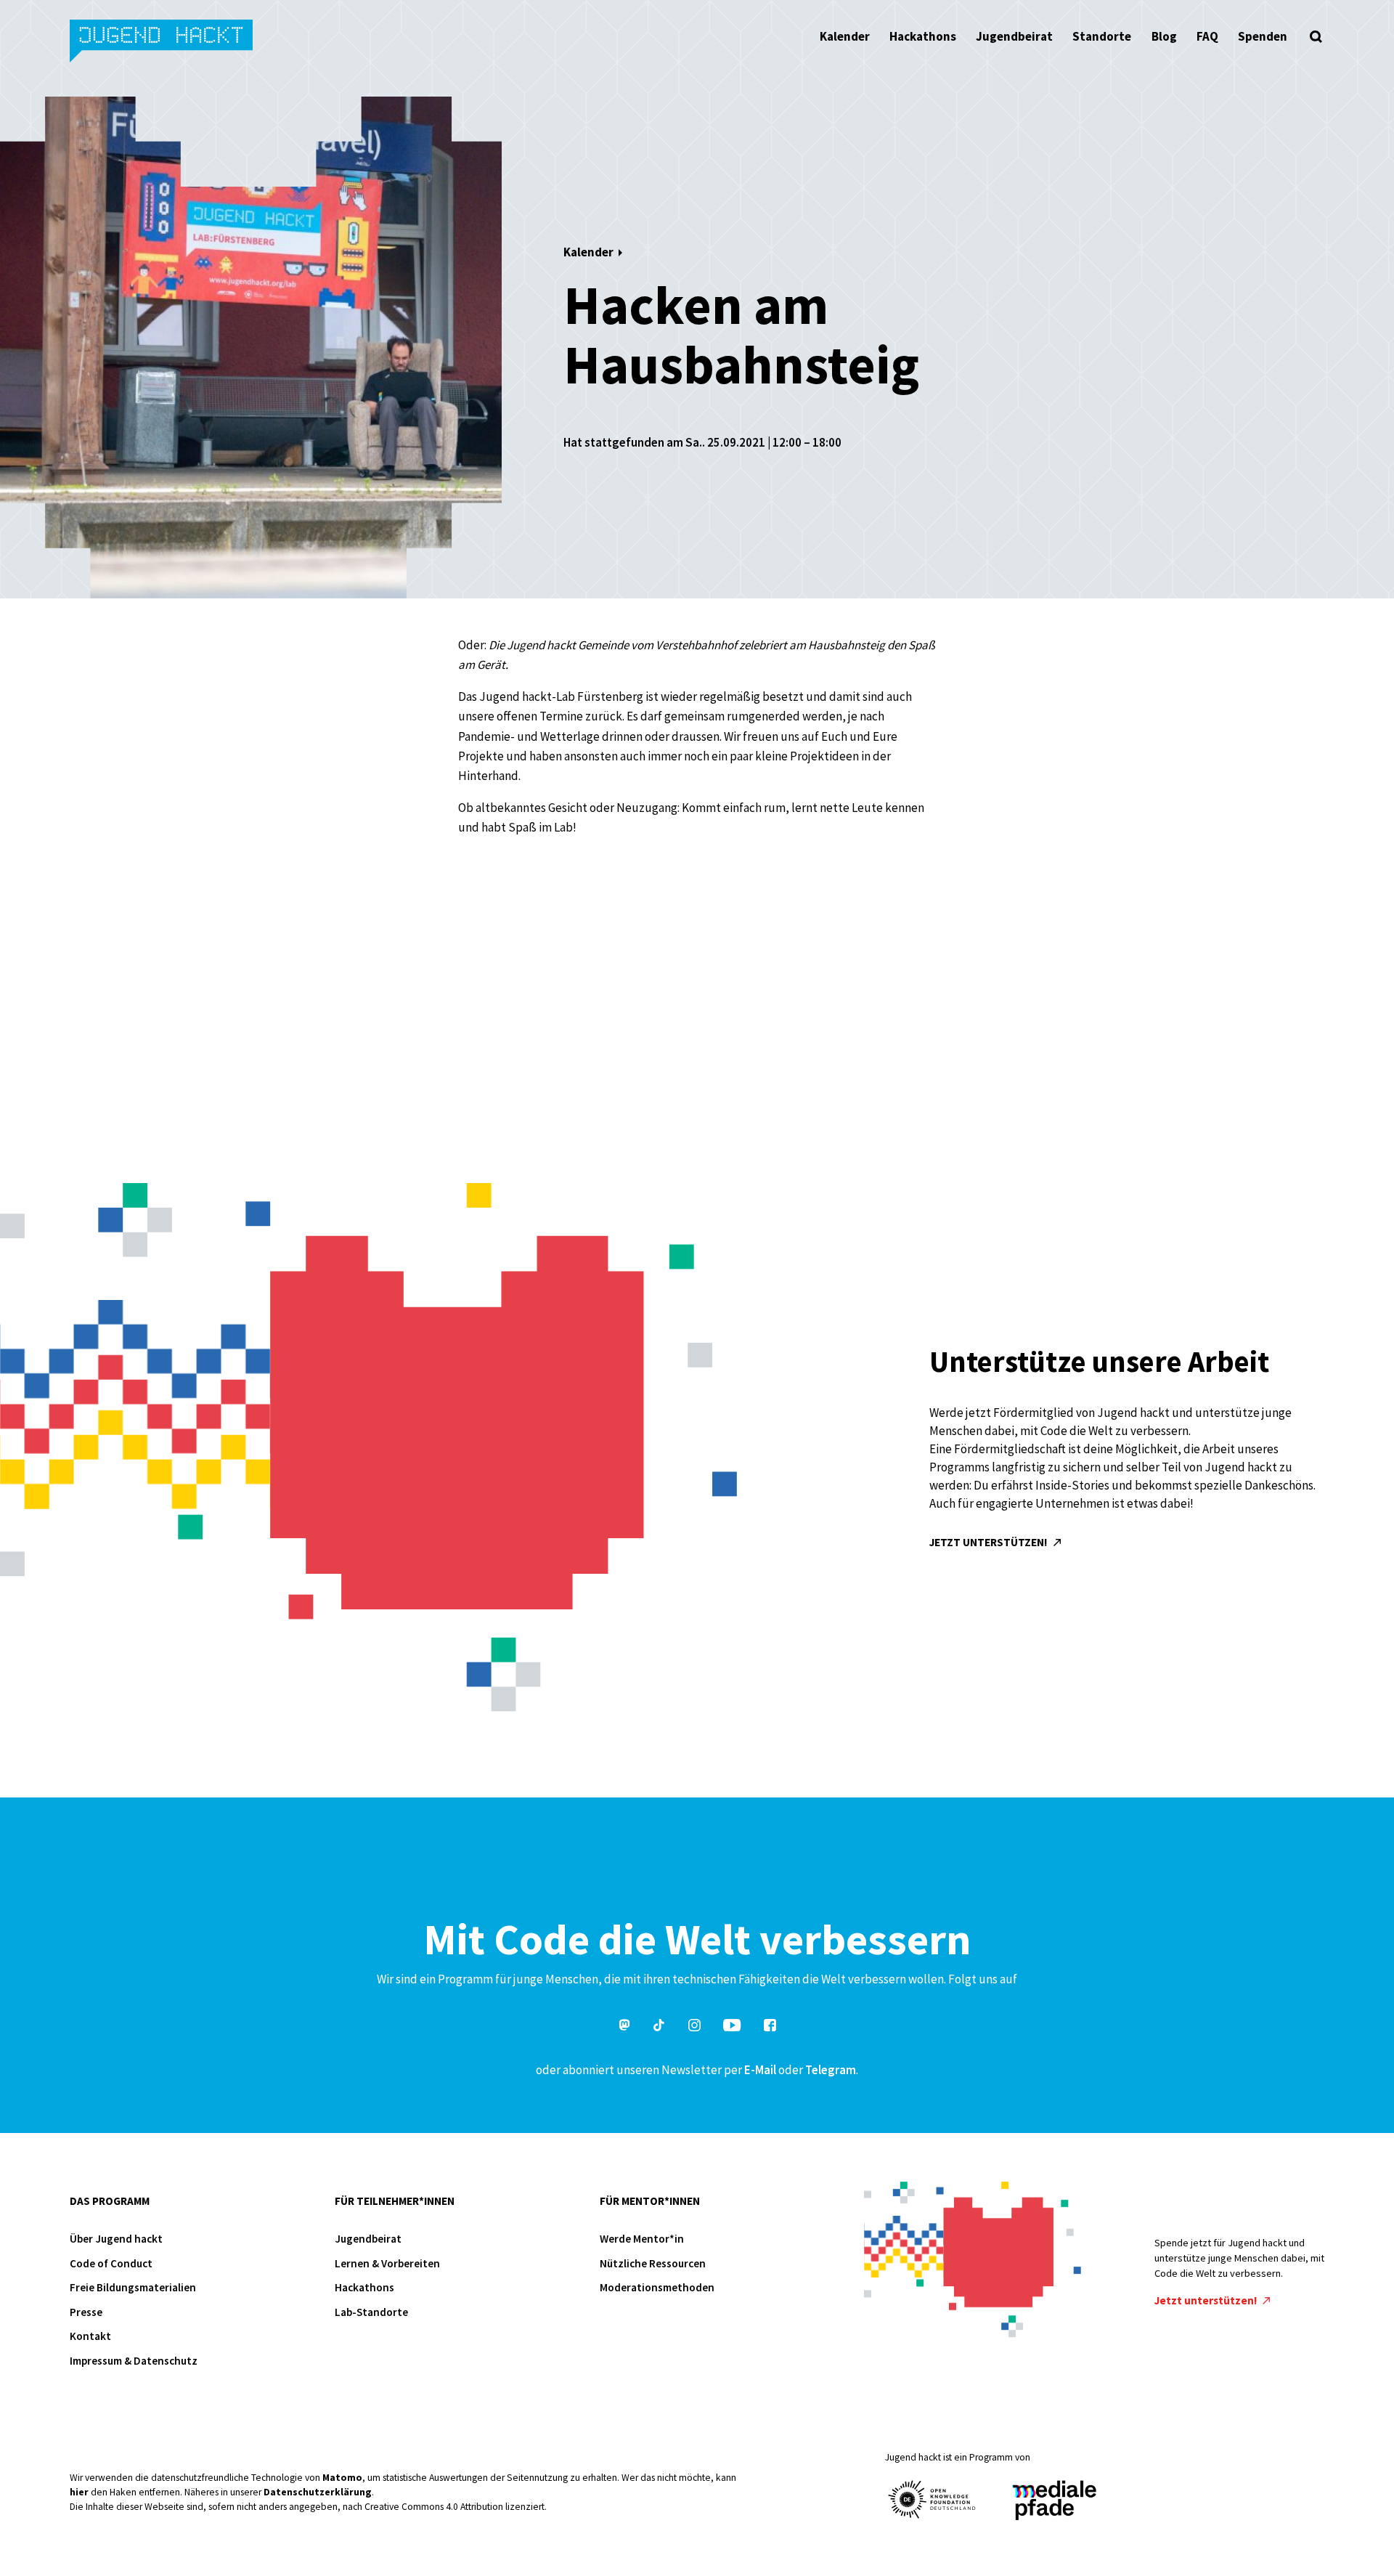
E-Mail (760, 2070)
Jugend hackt (162, 42)
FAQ (1207, 36)
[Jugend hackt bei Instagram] (694, 2027)
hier (79, 2492)
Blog (1164, 36)
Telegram (831, 2070)
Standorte (1102, 36)
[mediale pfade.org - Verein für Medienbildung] (1053, 2501)
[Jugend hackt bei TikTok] (659, 2027)
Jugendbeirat (1014, 36)
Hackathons (923, 36)
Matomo (342, 2478)
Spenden (1263, 36)
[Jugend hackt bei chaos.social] (624, 2027)
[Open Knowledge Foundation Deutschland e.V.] (932, 2499)
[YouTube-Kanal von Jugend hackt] (732, 2027)
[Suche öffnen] (1316, 36)
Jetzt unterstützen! (990, 1542)
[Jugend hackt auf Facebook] (770, 2027)
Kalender (845, 36)
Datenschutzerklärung (318, 2492)
